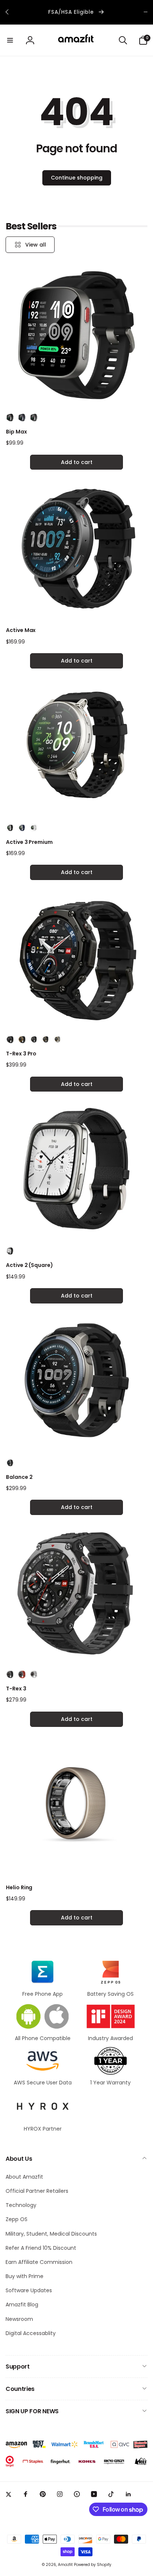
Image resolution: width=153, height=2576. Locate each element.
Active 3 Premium (29, 842)
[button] (10, 40)
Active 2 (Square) (30, 1265)
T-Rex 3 (16, 1689)
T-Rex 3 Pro (21, 1054)
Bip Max (17, 432)
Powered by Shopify (93, 2565)
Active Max (21, 630)
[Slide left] (7, 12)
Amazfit (65, 2565)
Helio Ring (19, 1887)
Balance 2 (19, 1477)
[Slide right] (146, 12)
